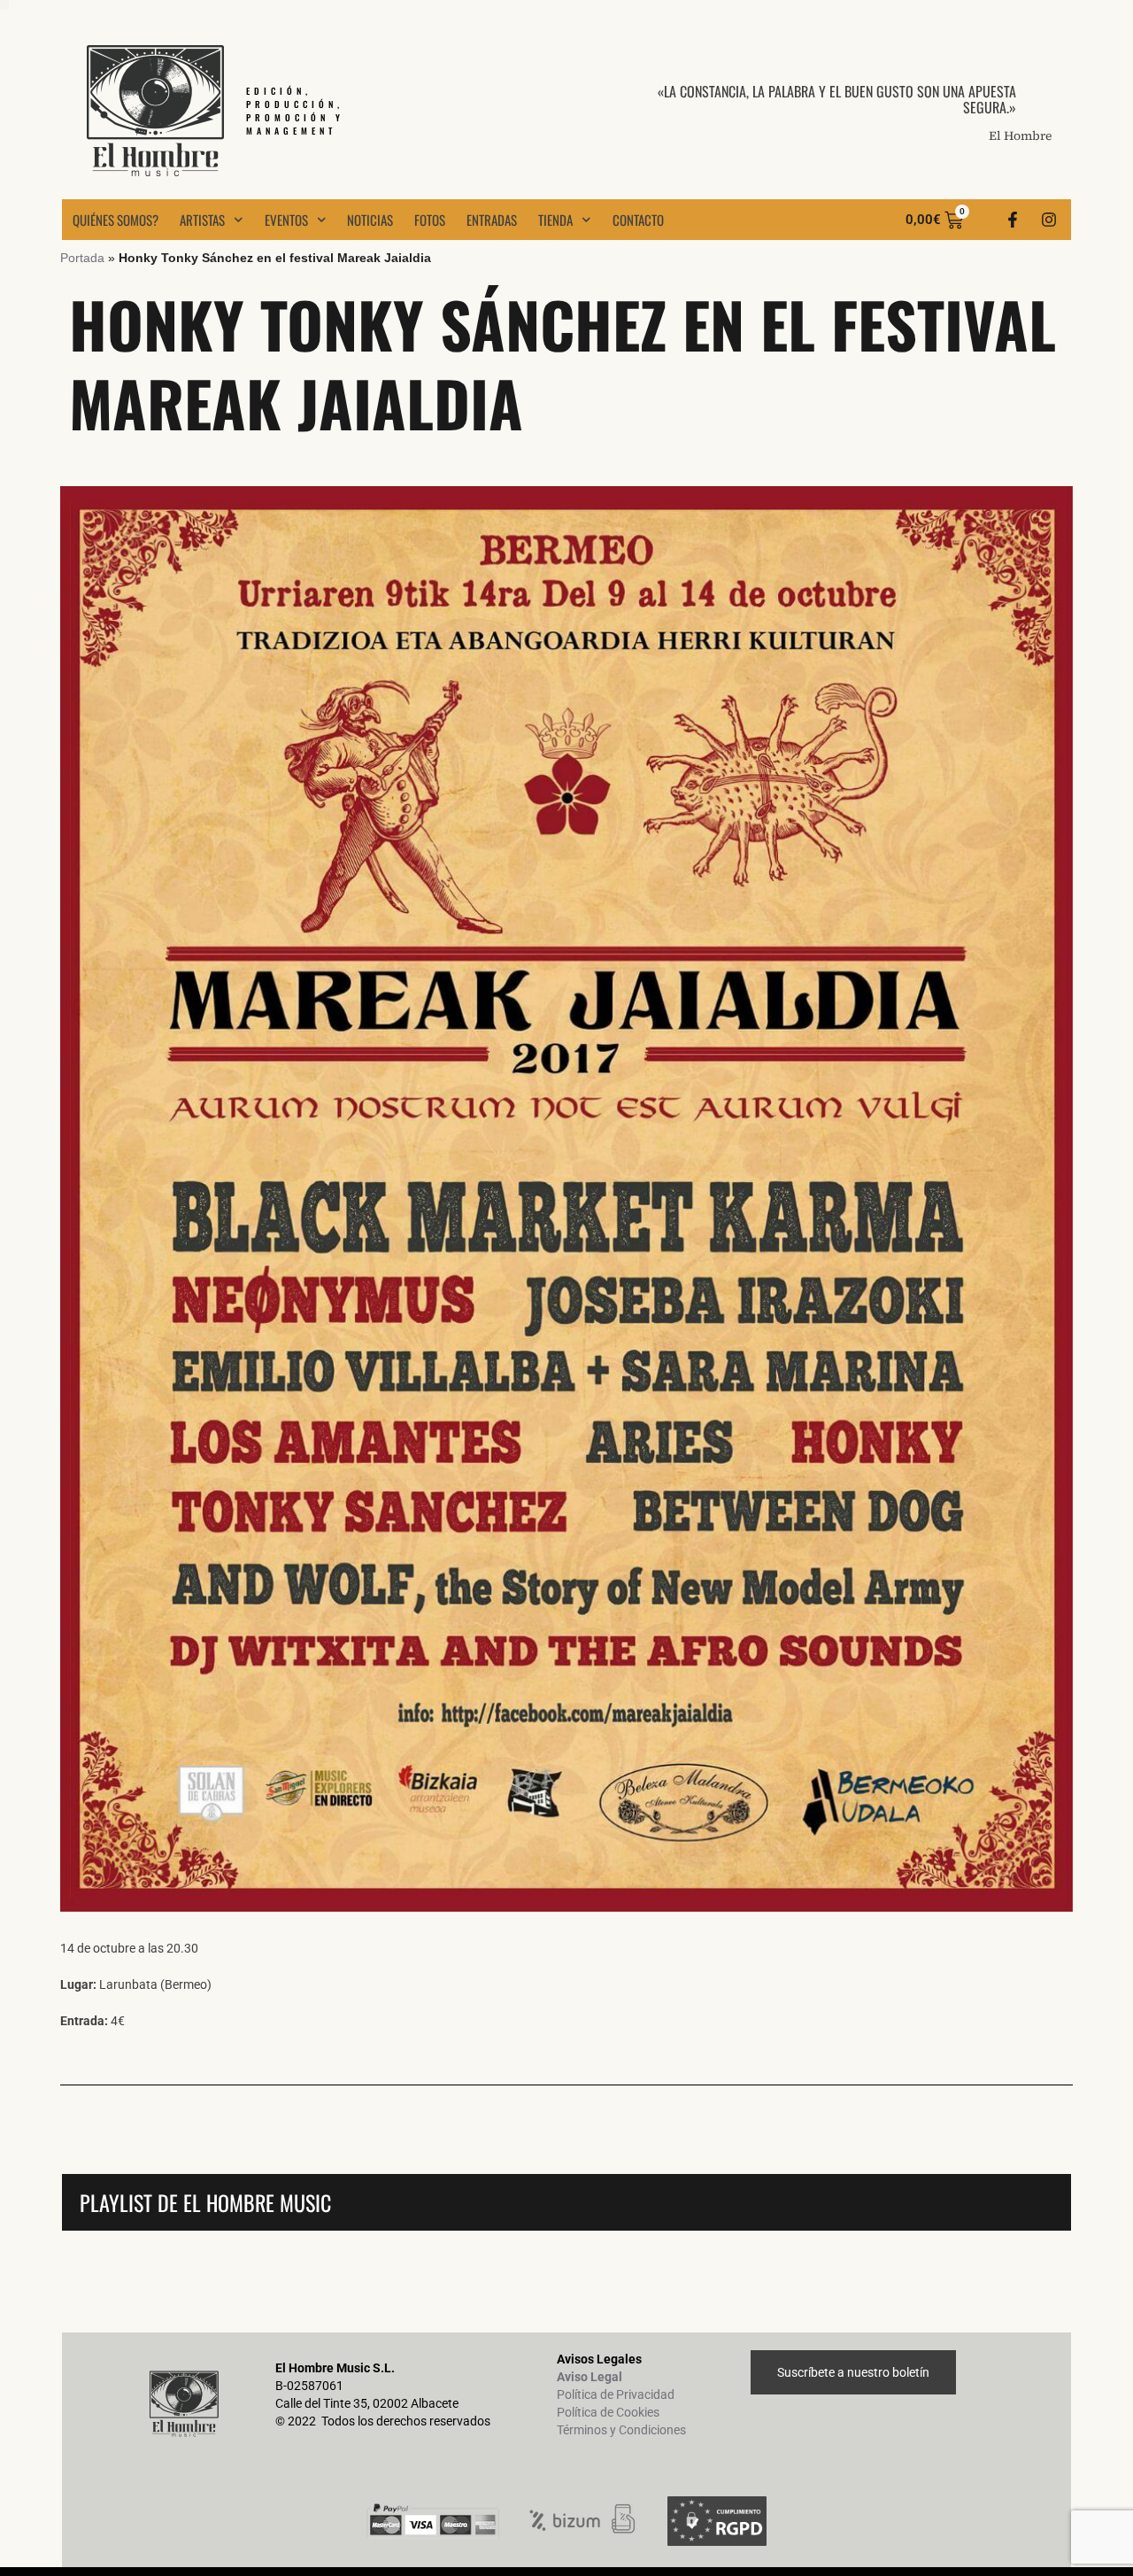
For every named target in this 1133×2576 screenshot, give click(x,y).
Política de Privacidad (616, 2394)
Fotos (430, 220)
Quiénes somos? (116, 220)
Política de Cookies (608, 2412)
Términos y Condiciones (621, 2430)
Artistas (202, 220)
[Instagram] (1049, 220)
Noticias (370, 220)
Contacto (638, 220)
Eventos (286, 220)
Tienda (555, 220)
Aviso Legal (590, 2377)
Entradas (492, 220)
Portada (82, 258)
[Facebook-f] (1013, 220)
